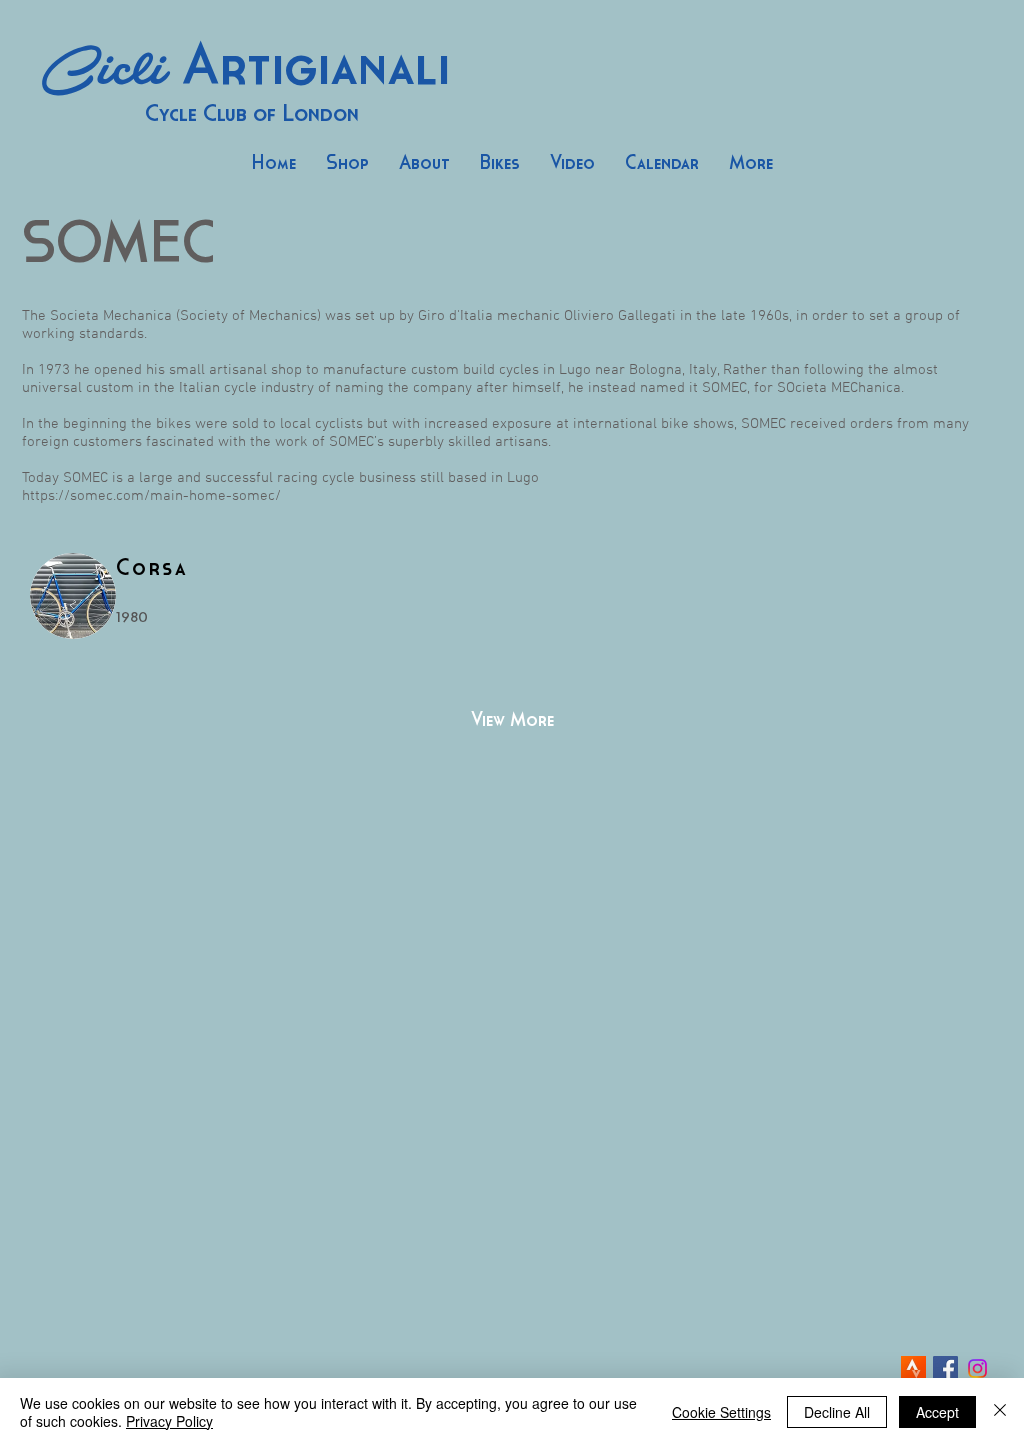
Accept (937, 1412)
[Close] (1000, 1412)
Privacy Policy (169, 1421)
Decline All (837, 1412)
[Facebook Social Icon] (945, 1368)
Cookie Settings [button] (721, 1412)
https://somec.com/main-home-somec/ (151, 496)
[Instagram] (977, 1368)
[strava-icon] (913, 1368)
